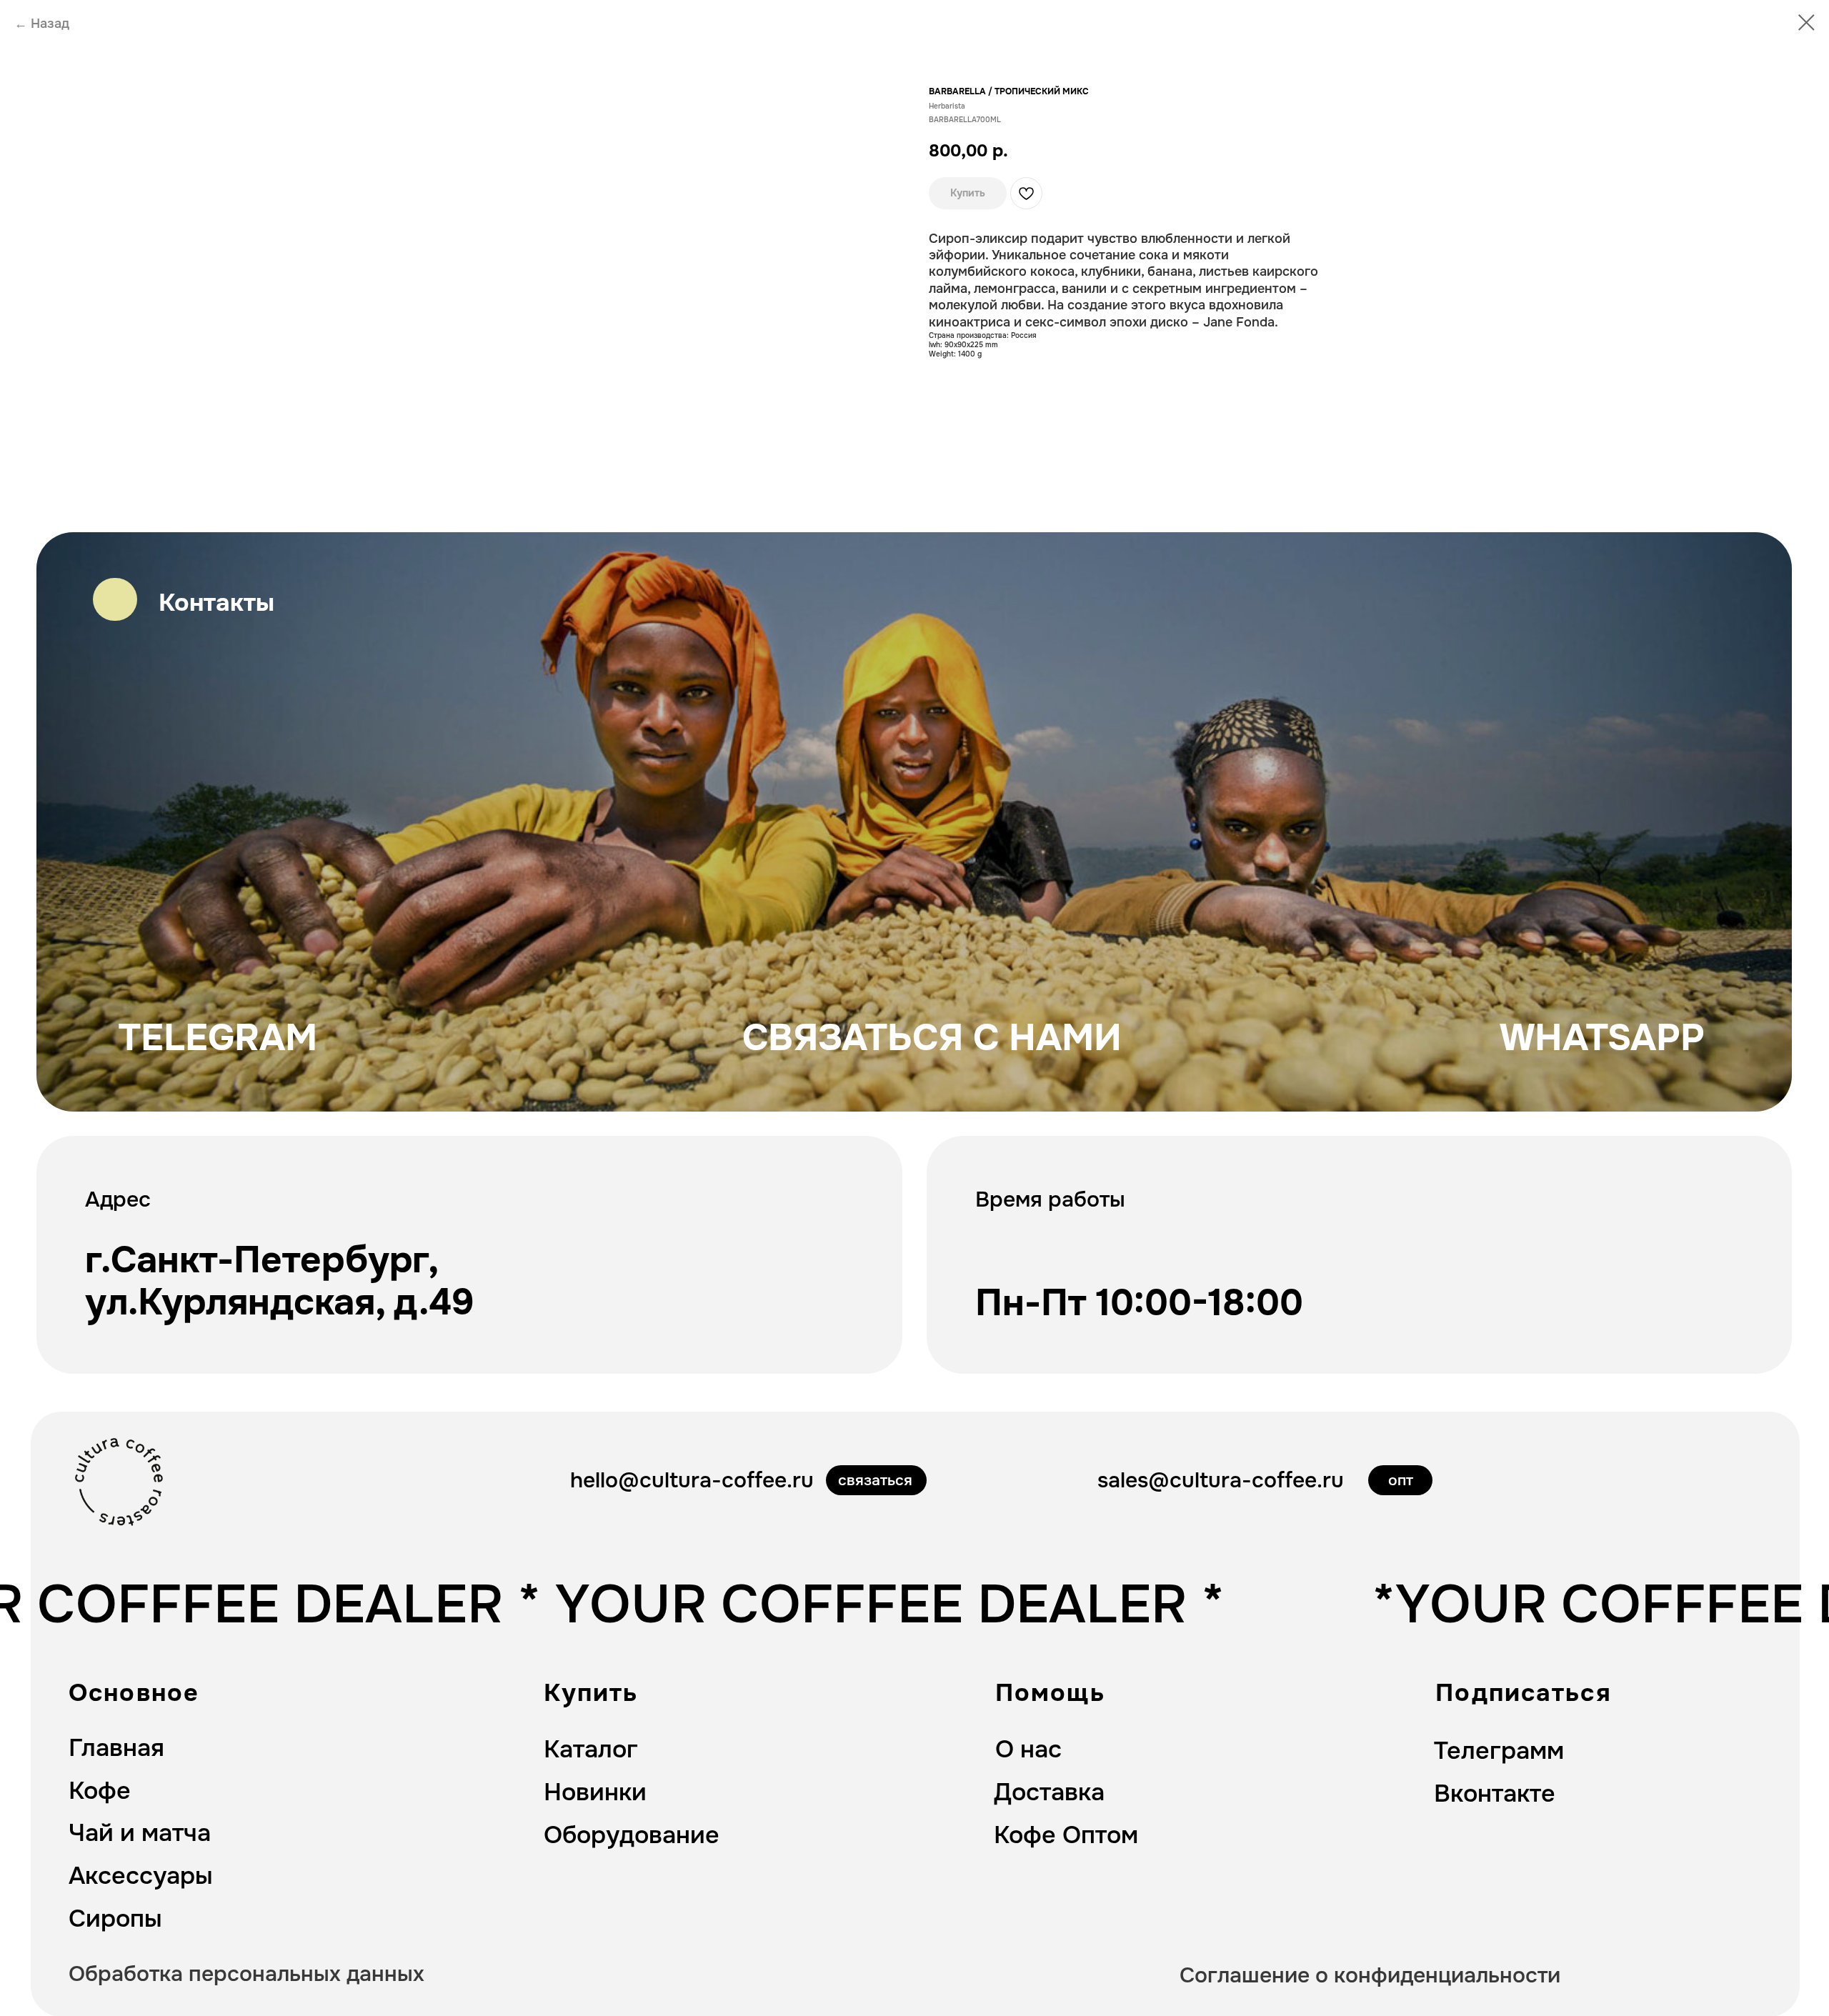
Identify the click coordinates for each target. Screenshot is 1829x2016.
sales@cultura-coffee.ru (1221, 1480)
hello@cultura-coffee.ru (692, 1480)
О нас (1028, 1749)
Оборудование (632, 1835)
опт (1401, 1480)
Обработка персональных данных (246, 1974)
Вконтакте (1495, 1793)
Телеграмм (1499, 1751)
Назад (50, 24)
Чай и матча (140, 1833)
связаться (875, 1480)
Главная (116, 1748)
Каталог (591, 1749)
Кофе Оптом (1066, 1835)
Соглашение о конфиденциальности (1370, 1975)
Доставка (1049, 1792)
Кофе (100, 1791)
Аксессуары (141, 1876)
